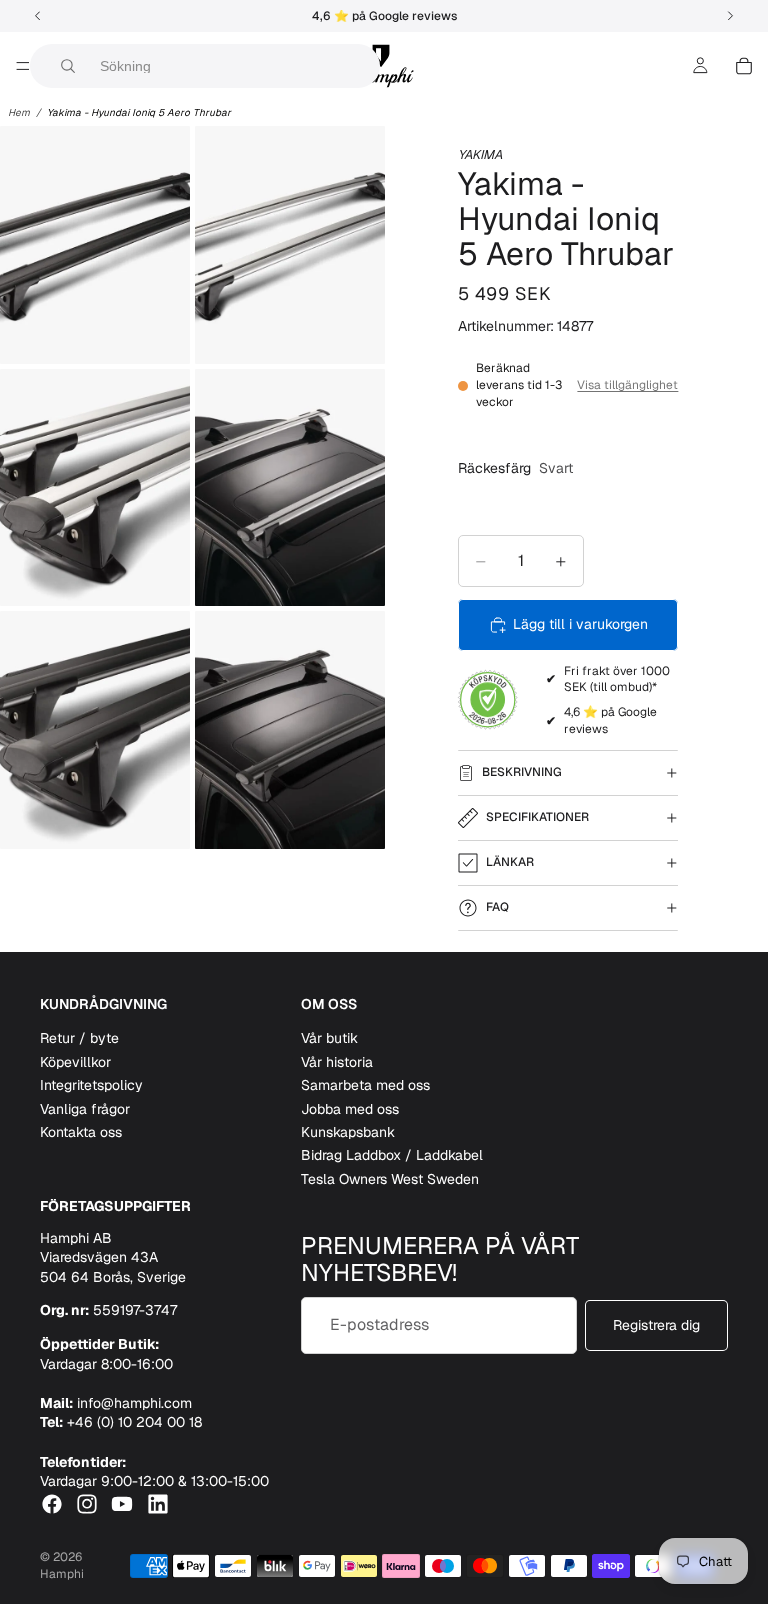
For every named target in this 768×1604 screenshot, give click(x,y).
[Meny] (23, 66)
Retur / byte (79, 1038)
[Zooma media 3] (95, 488)
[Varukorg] (744, 66)
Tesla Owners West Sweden (390, 1179)
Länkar (510, 862)
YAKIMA (480, 154)
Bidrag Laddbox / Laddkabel (392, 1155)
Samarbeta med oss (365, 1085)
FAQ (497, 907)
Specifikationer (537, 817)
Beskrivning (522, 772)
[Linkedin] (158, 1504)
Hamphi (62, 1574)
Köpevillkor (75, 1062)
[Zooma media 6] (290, 730)
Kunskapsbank (348, 1132)
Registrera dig (656, 1325)
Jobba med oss (350, 1109)
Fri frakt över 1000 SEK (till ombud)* (617, 679)
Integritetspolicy (91, 1085)
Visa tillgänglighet (627, 385)
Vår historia (337, 1062)
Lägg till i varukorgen (580, 624)
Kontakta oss (81, 1132)
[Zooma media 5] (95, 730)
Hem (19, 112)
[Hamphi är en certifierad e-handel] (488, 700)
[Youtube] (122, 1504)
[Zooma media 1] (95, 245)
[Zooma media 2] (290, 245)
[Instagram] (87, 1504)
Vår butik (329, 1038)
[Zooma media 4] (290, 488)
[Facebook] (52, 1504)
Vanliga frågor (85, 1109)
